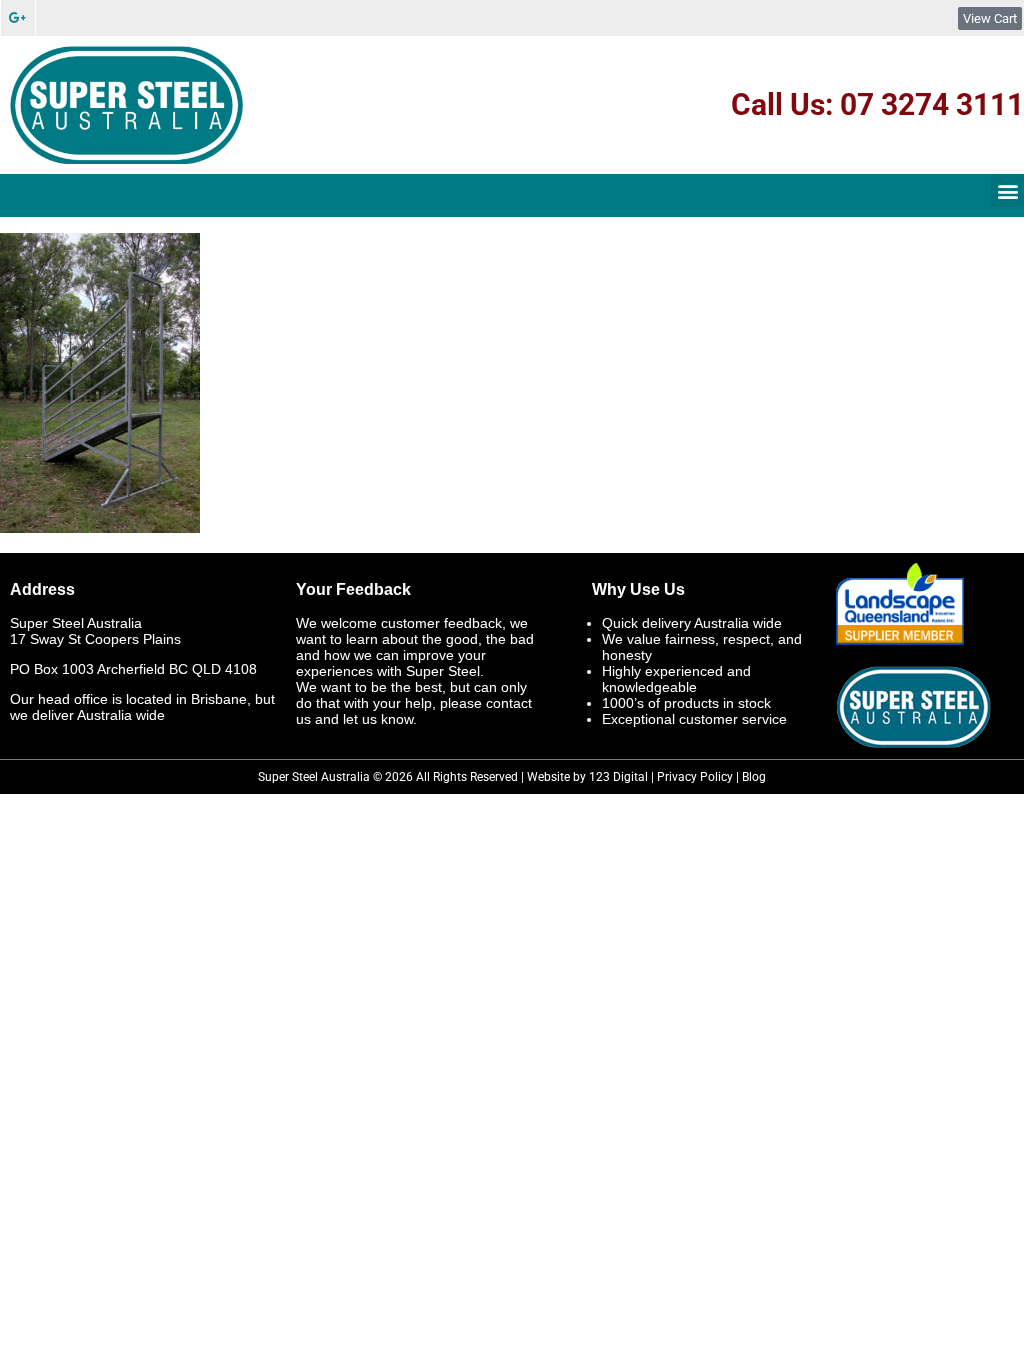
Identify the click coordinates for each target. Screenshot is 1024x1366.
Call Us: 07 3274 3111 (877, 104)
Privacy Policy (695, 777)
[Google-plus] (18, 18)
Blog (754, 777)
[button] (1007, 190)
